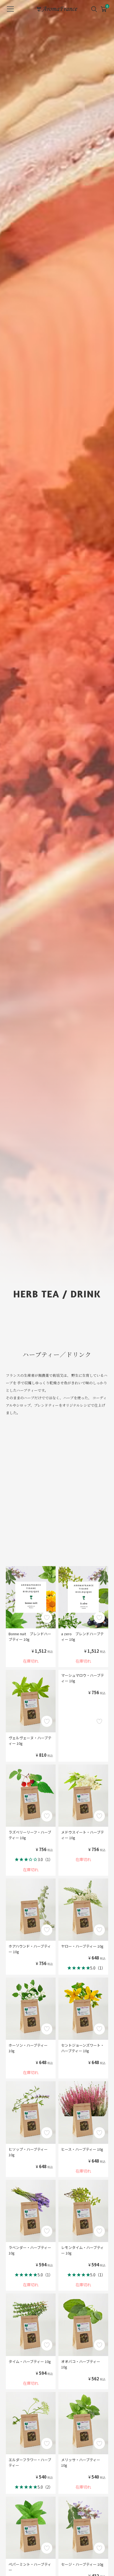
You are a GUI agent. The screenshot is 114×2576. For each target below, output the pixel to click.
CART (103, 7)
